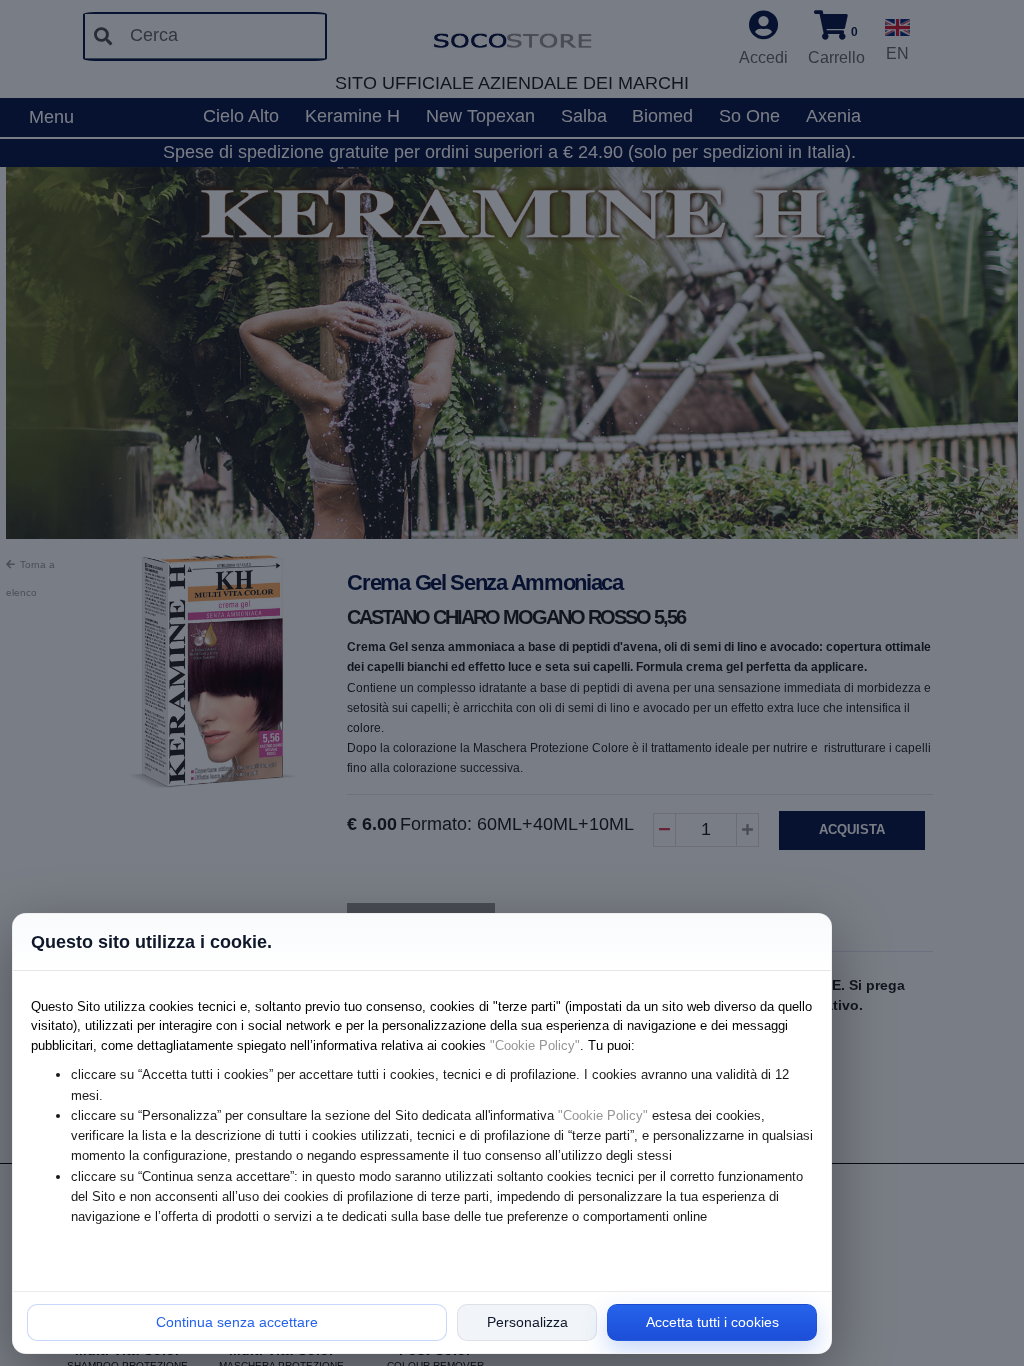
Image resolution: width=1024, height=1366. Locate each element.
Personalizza (527, 1322)
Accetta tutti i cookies (712, 1322)
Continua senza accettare (237, 1322)
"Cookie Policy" (535, 1045)
